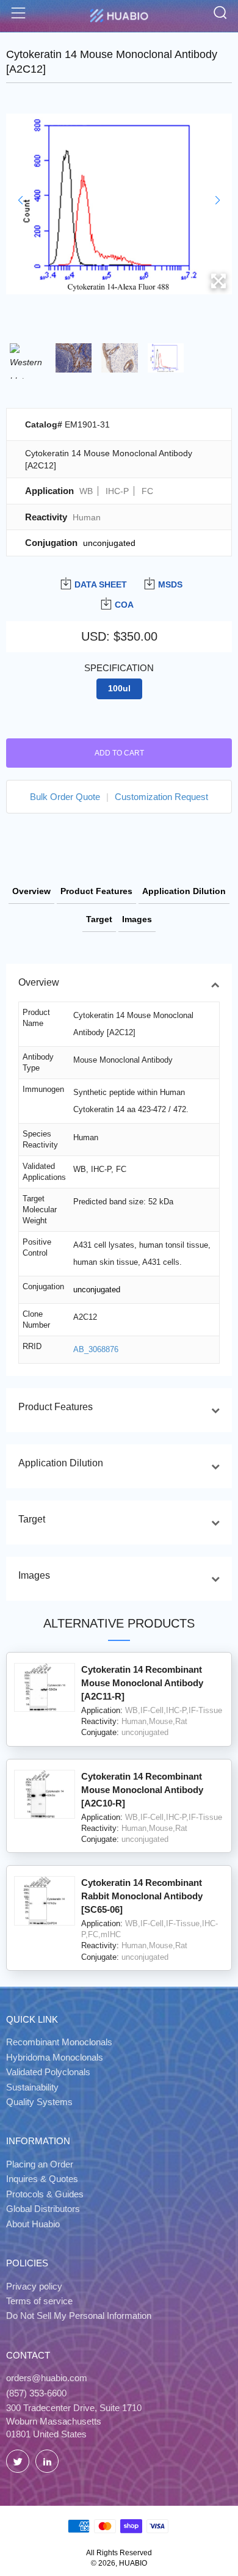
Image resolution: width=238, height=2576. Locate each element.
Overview (31, 891)
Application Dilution (184, 891)
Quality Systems (39, 2102)
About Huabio (33, 2224)
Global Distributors (43, 2209)
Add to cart (119, 753)
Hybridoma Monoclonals (55, 2057)
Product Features (96, 891)
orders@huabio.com (47, 2378)
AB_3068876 (96, 1349)
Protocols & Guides (45, 2194)
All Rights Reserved (119, 2553)
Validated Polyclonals (48, 2072)
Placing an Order (40, 2164)
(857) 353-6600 (36, 2393)
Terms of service (39, 2301)
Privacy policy (34, 2286)
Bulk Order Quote (65, 797)
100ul (119, 689)
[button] (20, 200)
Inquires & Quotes (42, 2179)
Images (137, 919)
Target (99, 919)
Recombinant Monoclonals (59, 2042)
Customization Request (161, 797)
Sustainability (32, 2087)
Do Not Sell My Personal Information (79, 2316)
